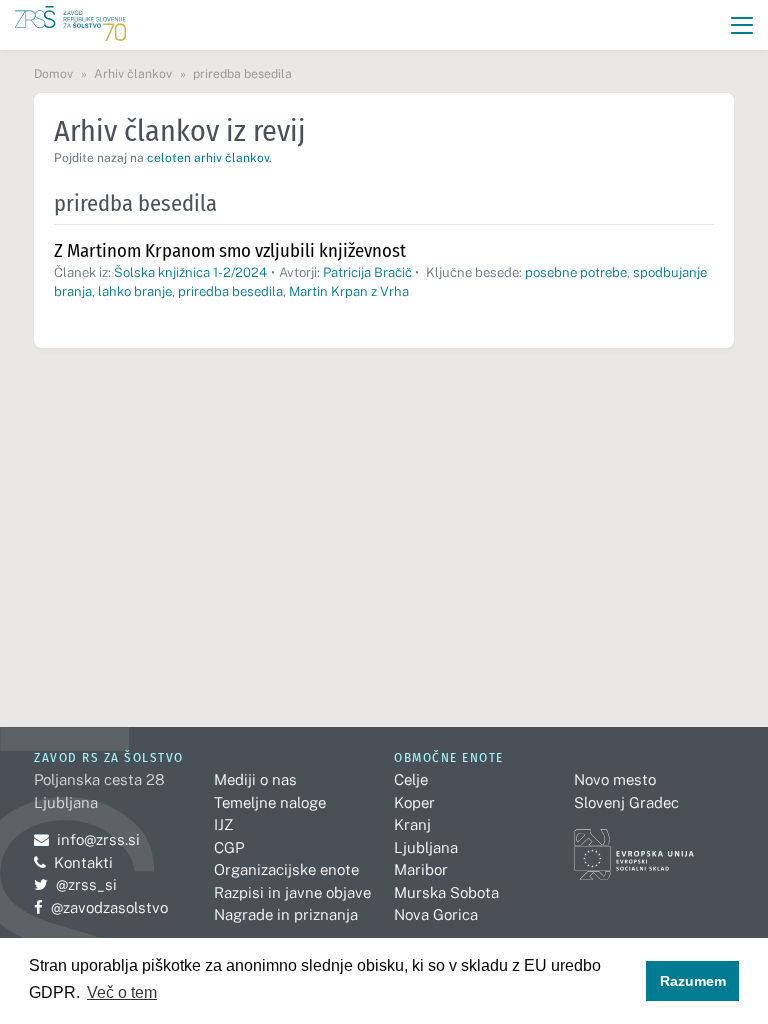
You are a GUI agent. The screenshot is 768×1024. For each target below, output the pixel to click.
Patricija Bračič (367, 272)
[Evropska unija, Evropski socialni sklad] (634, 845)
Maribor (421, 869)
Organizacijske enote (286, 869)
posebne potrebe (576, 272)
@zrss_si (75, 884)
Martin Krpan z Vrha (349, 291)
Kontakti (83, 862)
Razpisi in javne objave (292, 892)
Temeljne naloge (270, 802)
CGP (229, 847)
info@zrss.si (87, 839)
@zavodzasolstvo (101, 907)
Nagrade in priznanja (286, 914)
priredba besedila (230, 291)
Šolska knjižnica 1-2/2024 (190, 272)
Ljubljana (426, 847)
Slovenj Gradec (626, 802)
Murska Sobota (446, 892)
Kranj (412, 824)
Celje (411, 779)
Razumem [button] (693, 981)
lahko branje (135, 291)
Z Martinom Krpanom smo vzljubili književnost (230, 250)
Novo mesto (615, 779)
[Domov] (70, 25)
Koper (414, 802)
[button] (742, 25)
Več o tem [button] (122, 992)
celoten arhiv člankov (208, 158)
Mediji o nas (255, 779)
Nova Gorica (436, 914)
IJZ (223, 824)
